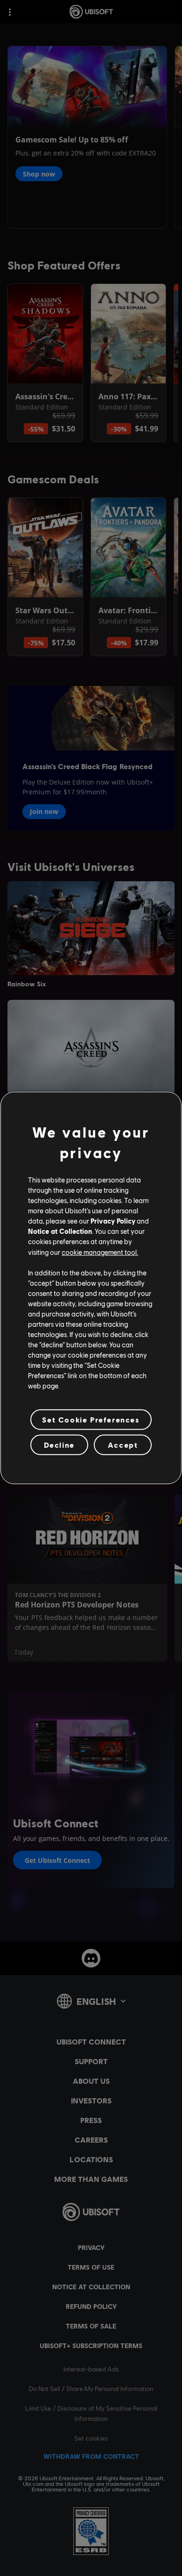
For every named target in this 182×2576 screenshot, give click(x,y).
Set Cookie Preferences (91, 1419)
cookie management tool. (100, 1252)
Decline (59, 1445)
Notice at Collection (60, 1231)
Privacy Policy (113, 1221)
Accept (123, 1445)
